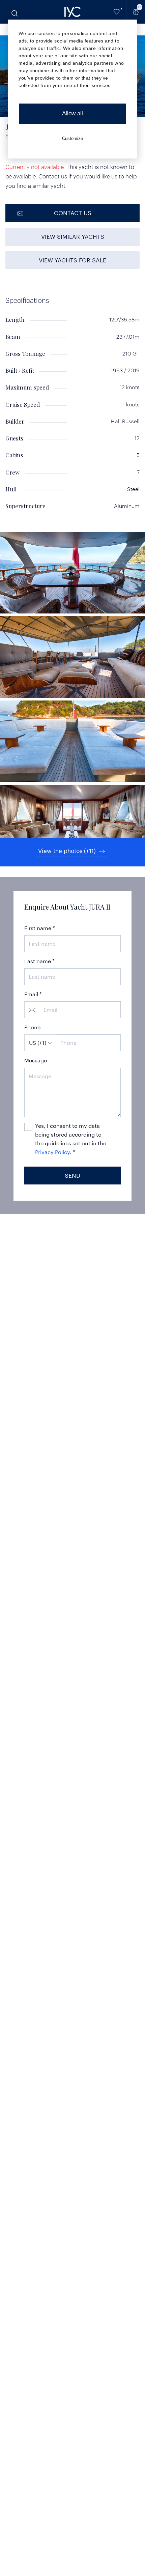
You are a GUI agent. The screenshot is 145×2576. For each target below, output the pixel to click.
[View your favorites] (117, 12)
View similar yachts (73, 236)
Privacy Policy (52, 1152)
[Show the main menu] (13, 12)
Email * (33, 994)
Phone (32, 1027)
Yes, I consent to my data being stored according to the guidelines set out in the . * (71, 1139)
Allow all (72, 113)
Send (72, 1175)
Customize (72, 138)
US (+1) (38, 1043)
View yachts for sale (72, 260)
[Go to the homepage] (72, 12)
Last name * (39, 961)
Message (36, 1060)
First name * (40, 928)
